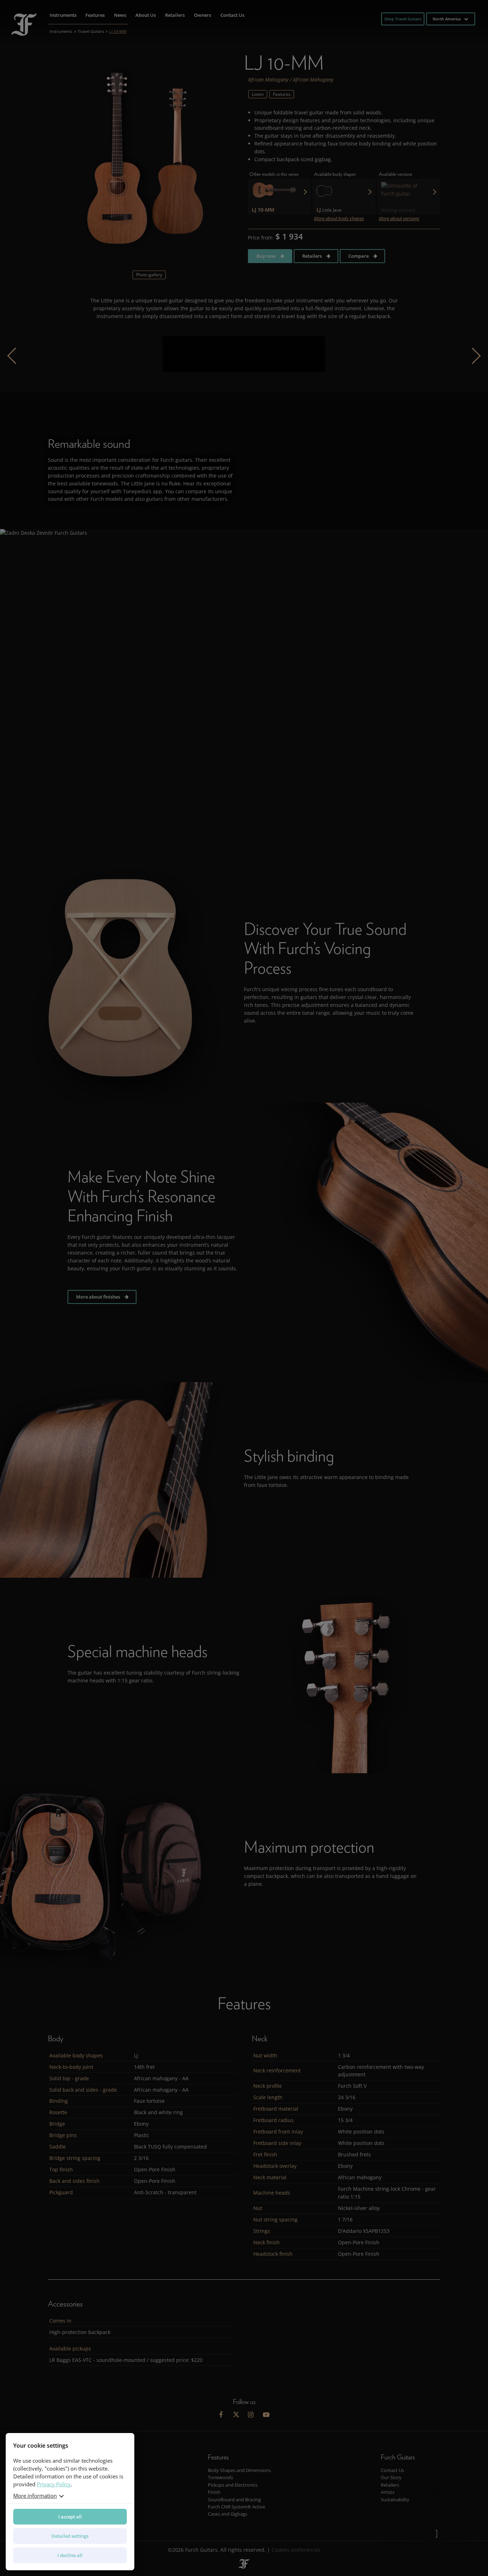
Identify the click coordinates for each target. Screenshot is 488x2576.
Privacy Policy (54, 2484)
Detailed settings (70, 2536)
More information (35, 2496)
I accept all (70, 2517)
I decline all (70, 2555)
